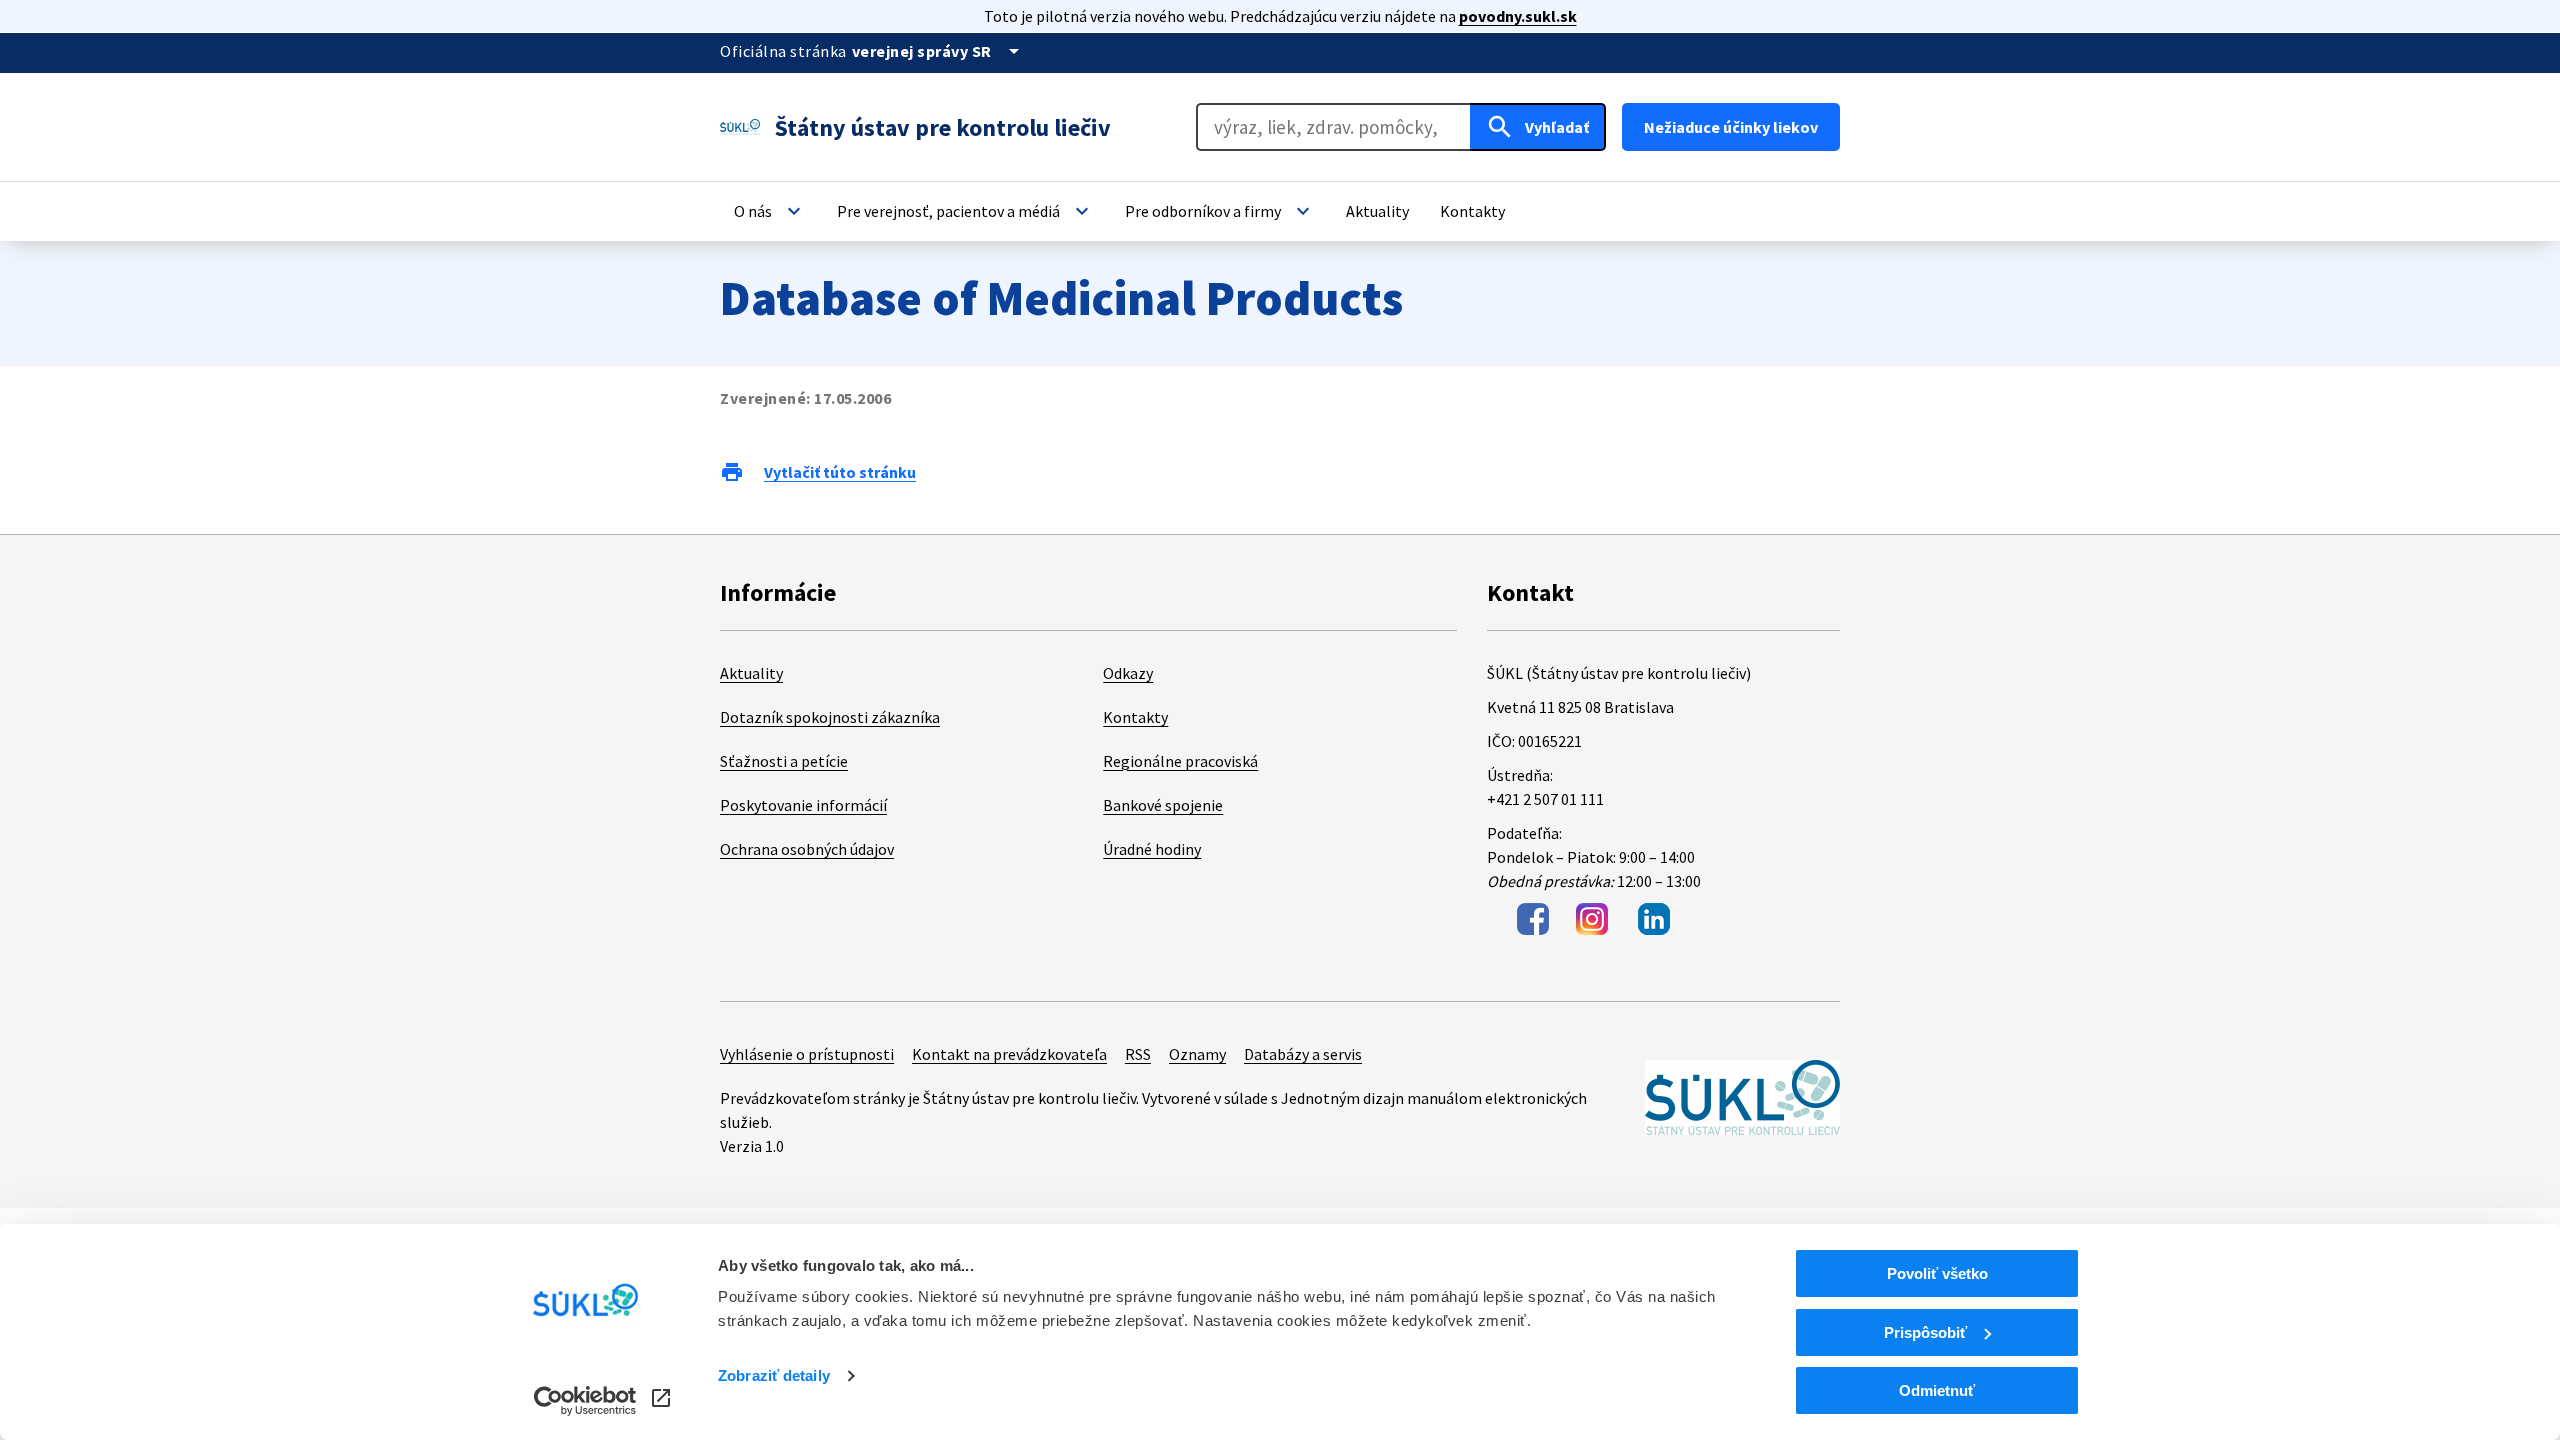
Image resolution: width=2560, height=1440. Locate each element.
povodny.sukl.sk (1518, 16)
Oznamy (1197, 1054)
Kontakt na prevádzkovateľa (1009, 1054)
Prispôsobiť (1925, 1332)
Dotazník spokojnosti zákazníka (830, 717)
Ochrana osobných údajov (807, 849)
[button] (770, 211)
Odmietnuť (1937, 1390)
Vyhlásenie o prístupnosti (807, 1054)
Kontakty (1135, 717)
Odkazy (1128, 673)
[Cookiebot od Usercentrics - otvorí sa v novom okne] (585, 1401)
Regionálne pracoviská (1180, 761)
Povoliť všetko (1937, 1273)
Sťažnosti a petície (784, 761)
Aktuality (751, 673)
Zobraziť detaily (774, 1375)
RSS (1138, 1054)
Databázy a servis (1303, 1054)
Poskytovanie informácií (803, 805)
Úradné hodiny (1152, 849)
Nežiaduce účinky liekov (1731, 127)
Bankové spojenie (1163, 805)
